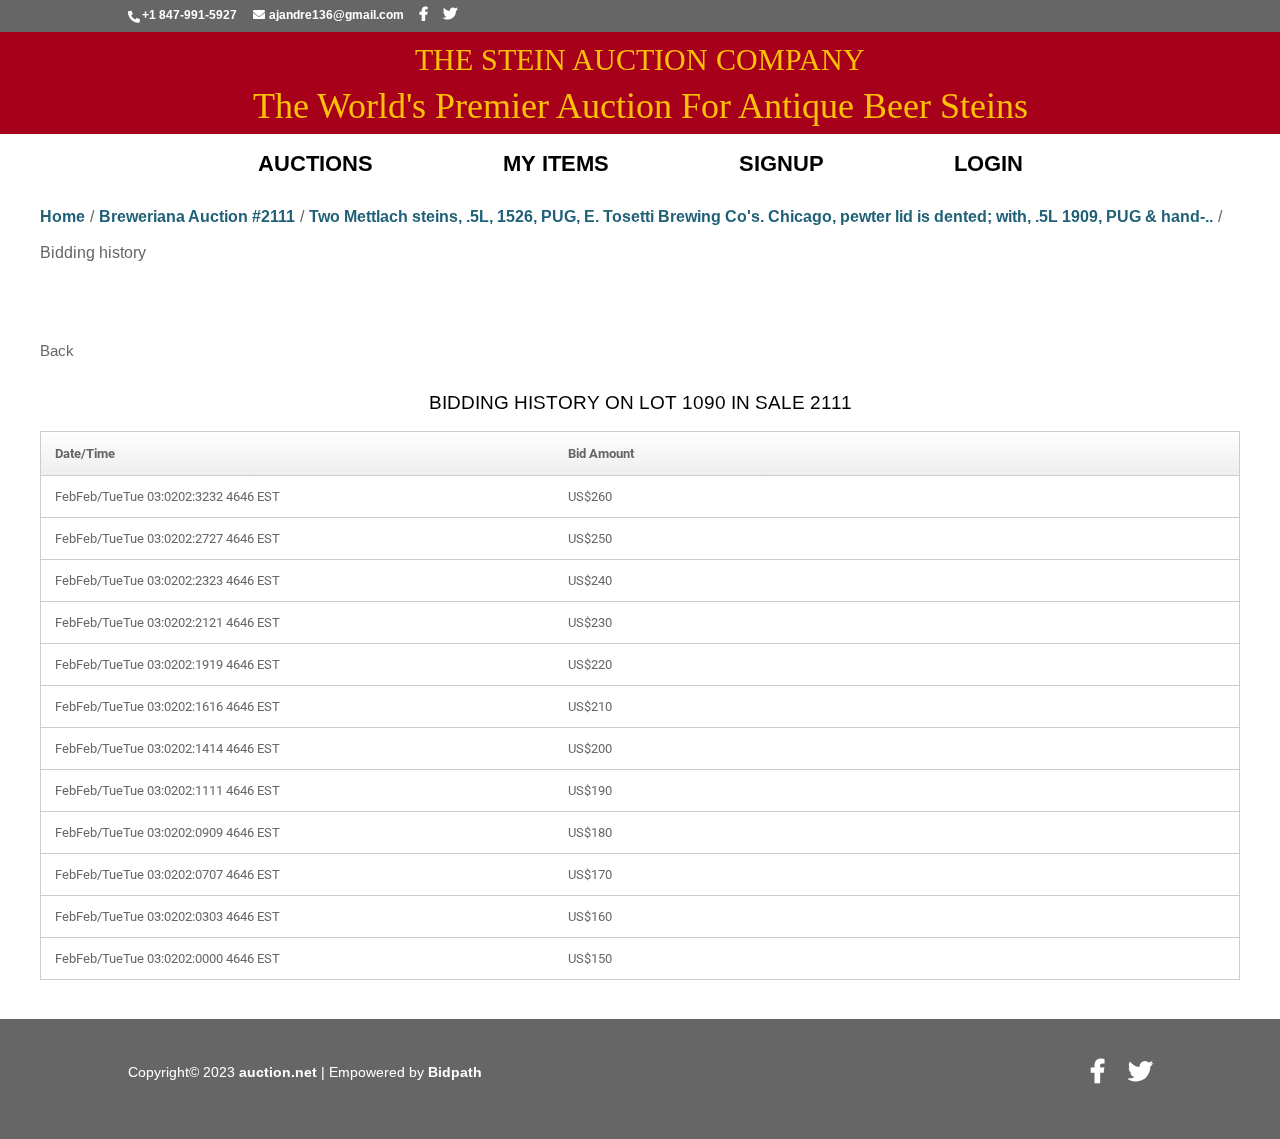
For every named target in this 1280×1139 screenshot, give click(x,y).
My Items (556, 163)
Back (57, 350)
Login (988, 163)
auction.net (280, 1072)
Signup (781, 163)
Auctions (315, 163)
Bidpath (455, 1072)
